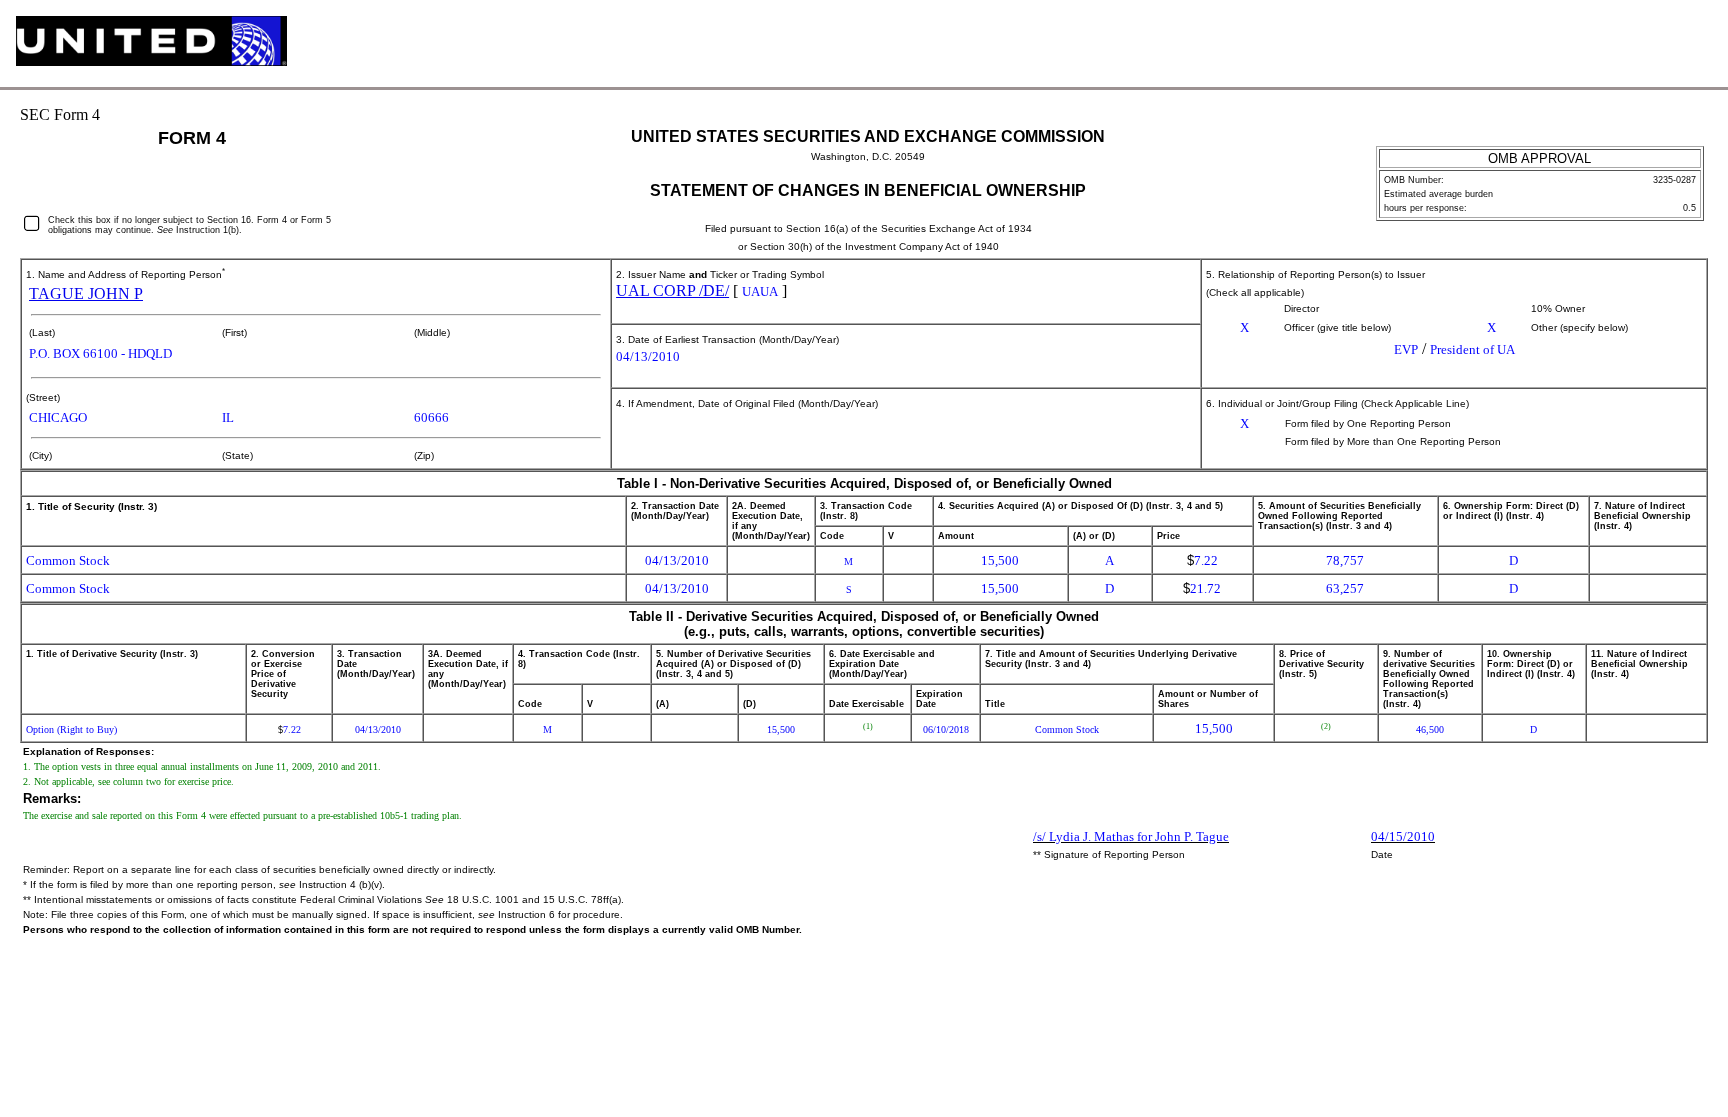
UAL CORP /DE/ (672, 290)
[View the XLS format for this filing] (1695, 44)
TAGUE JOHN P (86, 293)
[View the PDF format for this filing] (1662, 44)
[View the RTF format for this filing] (1629, 44)
